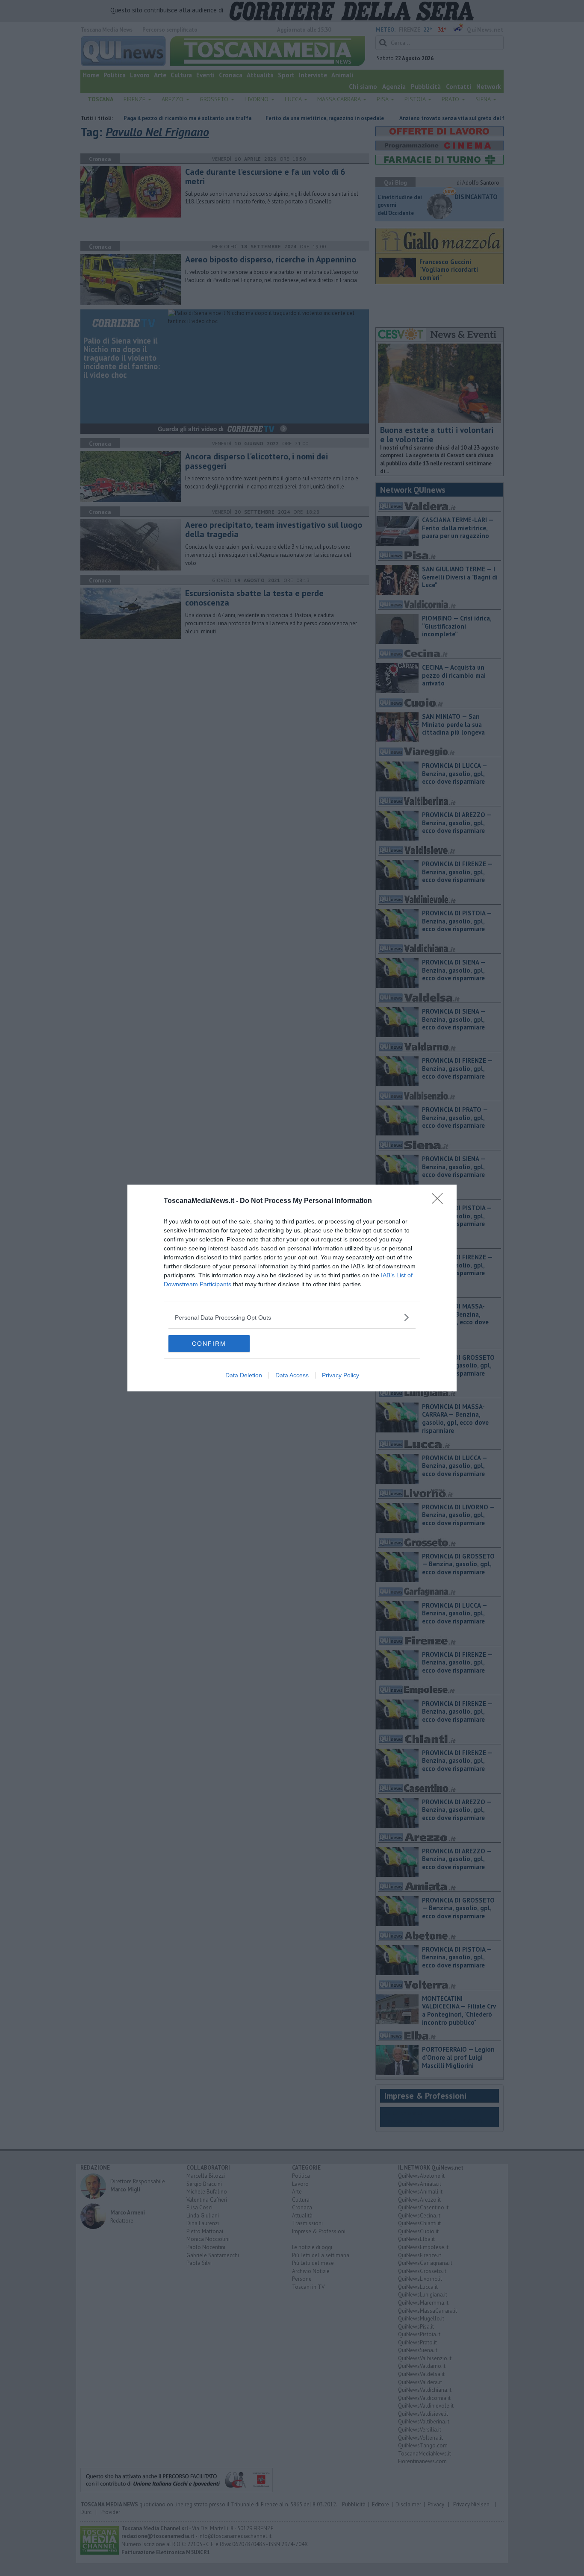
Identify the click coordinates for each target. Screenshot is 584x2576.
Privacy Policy (341, 1375)
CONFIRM (209, 1344)
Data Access (292, 1375)
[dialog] (292, 1288)
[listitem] (292, 1317)
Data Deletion (244, 1375)
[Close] (440, 1201)
